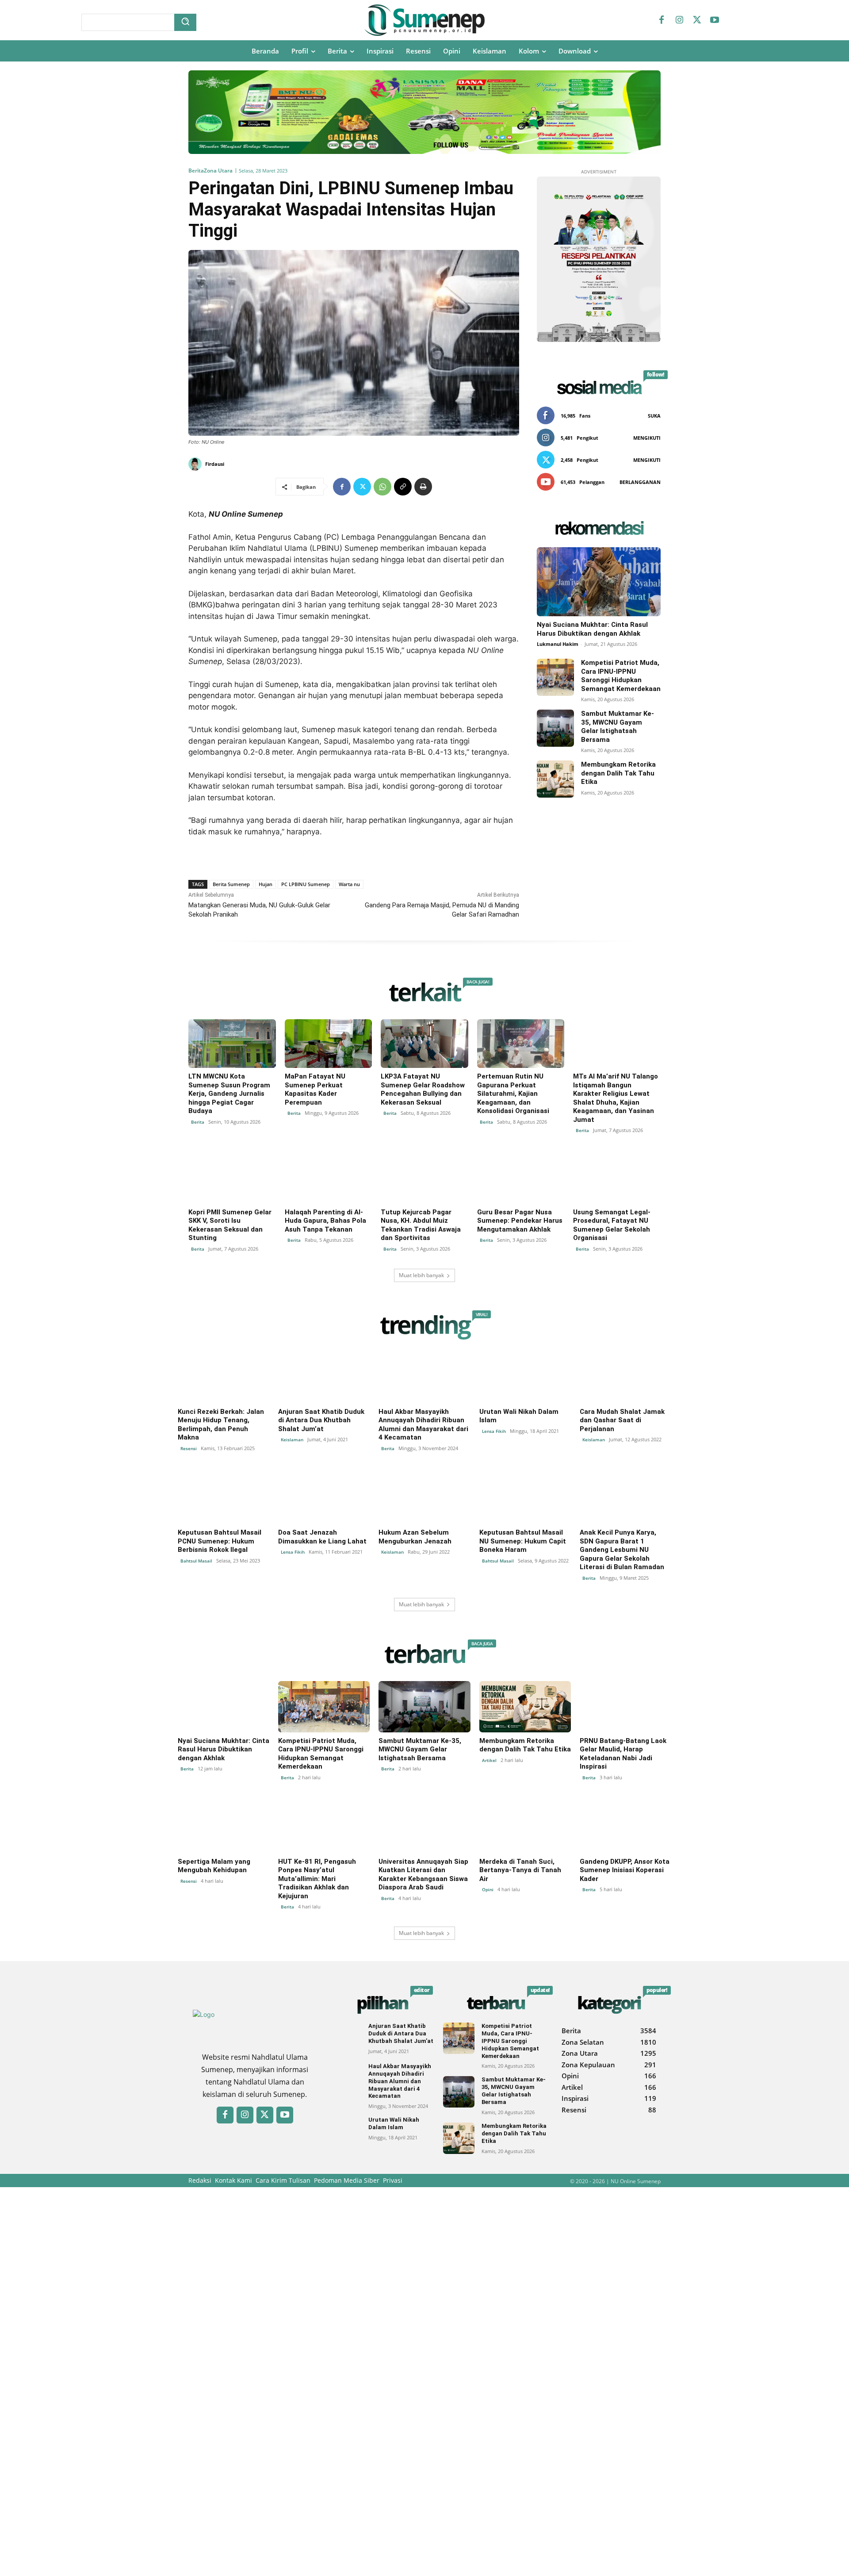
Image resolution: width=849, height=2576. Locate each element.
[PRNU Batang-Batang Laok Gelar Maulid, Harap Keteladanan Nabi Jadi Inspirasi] (625, 1707)
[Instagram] (679, 20)
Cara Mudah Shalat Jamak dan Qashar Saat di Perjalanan (622, 1420)
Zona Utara (218, 171)
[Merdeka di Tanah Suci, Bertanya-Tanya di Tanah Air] (525, 1827)
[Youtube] (715, 20)
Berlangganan (640, 482)
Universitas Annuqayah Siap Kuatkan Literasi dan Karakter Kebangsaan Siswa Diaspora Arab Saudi (423, 1875)
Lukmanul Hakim (558, 644)
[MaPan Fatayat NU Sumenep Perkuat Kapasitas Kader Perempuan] (329, 1044)
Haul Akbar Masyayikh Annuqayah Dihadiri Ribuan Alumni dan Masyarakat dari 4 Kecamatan (423, 1425)
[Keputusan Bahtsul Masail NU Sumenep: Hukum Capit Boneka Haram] (525, 1498)
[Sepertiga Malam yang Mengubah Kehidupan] (224, 1827)
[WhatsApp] (382, 487)
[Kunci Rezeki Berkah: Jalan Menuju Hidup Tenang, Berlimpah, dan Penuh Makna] (224, 1378)
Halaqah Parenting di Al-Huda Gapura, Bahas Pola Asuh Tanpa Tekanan (325, 1221)
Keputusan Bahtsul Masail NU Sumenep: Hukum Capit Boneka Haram (523, 1541)
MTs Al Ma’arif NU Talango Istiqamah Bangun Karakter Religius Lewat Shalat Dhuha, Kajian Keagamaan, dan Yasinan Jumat (616, 1098)
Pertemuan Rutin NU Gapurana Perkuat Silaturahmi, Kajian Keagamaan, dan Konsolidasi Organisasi (513, 1094)
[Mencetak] (423, 487)
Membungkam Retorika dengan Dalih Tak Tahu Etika (618, 773)
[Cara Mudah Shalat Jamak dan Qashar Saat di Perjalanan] (625, 1378)
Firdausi (215, 464)
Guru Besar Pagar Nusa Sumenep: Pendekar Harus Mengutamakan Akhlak (520, 1221)
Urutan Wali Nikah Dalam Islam (394, 2123)
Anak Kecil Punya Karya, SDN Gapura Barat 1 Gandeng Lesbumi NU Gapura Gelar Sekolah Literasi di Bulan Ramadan (622, 1550)
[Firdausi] (196, 464)
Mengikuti (647, 438)
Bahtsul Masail (196, 1561)
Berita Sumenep (231, 884)
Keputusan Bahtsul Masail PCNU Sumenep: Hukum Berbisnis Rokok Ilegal (220, 1541)
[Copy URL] (403, 487)
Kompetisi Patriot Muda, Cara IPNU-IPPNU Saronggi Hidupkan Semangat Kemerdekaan (621, 676)
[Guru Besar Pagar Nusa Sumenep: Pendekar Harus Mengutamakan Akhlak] (521, 1179)
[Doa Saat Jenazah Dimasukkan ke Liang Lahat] (324, 1498)
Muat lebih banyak (421, 1275)
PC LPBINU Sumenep (306, 884)
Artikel (489, 1760)
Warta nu (349, 884)
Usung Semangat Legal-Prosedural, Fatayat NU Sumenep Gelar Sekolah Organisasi (612, 1225)
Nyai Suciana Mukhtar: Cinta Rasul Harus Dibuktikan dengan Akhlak (592, 629)
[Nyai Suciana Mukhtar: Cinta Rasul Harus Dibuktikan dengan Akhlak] (599, 582)
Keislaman (292, 1440)
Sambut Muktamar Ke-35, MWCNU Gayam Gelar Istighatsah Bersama (618, 727)
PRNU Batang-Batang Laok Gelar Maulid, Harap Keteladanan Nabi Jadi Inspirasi (623, 1754)
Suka (654, 416)
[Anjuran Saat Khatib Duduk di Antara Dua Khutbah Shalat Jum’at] (324, 1378)
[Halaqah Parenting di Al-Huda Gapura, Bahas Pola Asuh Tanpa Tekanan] (329, 1179)
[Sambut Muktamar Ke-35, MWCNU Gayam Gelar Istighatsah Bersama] (555, 728)
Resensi (189, 1448)
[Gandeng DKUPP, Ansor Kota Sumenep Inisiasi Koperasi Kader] (625, 1827)
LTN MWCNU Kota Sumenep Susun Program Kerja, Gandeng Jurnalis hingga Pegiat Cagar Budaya (229, 1094)
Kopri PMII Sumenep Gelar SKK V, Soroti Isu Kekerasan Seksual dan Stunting (230, 1225)
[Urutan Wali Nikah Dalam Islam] (525, 1378)
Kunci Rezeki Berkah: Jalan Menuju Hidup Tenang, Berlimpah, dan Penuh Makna (221, 1425)
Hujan (266, 884)
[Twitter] (697, 20)
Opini (488, 1889)
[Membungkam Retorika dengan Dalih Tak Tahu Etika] (555, 779)
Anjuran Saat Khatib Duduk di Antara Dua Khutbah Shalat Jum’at (321, 1420)
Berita (196, 171)
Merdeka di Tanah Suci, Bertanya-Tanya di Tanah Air (520, 1870)
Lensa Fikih (494, 1431)
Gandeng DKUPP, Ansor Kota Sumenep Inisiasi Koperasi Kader (625, 1870)
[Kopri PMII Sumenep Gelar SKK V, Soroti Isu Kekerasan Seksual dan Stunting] (232, 1179)
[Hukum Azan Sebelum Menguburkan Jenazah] (424, 1498)
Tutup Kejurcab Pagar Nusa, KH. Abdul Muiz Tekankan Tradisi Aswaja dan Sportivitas (421, 1225)
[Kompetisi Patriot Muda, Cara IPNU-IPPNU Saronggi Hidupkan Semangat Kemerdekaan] (555, 677)
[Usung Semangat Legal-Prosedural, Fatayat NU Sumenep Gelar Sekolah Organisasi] (617, 1179)
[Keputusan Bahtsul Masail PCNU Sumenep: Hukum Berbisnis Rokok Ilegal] (224, 1498)
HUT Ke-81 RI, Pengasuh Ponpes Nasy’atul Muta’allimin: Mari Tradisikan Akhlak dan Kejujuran (317, 1879)
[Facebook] (662, 20)
